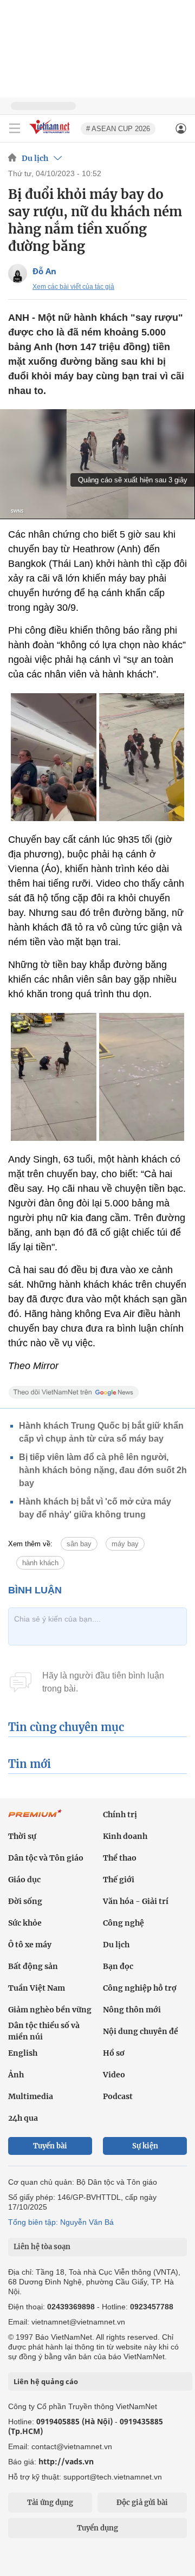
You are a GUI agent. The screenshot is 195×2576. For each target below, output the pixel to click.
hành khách (40, 1563)
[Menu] (15, 128)
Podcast (118, 2096)
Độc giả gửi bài (142, 2503)
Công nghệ (123, 1923)
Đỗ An (44, 271)
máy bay (125, 1544)
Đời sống (25, 1901)
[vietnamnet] (51, 135)
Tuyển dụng (97, 2528)
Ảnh (16, 2075)
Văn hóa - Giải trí (136, 1901)
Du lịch (35, 158)
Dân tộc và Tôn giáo (46, 1858)
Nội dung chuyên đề (141, 2031)
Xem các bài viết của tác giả (73, 287)
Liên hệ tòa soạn (42, 2247)
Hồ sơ (114, 2053)
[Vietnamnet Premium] (35, 1819)
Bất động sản (33, 1966)
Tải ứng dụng (50, 2503)
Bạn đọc (118, 1966)
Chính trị (120, 1815)
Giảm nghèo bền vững (50, 2010)
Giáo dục (24, 1880)
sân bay (79, 1544)
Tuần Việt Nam (37, 1988)
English (23, 2053)
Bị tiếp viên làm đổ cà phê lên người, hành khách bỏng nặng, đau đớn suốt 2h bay (103, 1470)
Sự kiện (145, 2146)
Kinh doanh (125, 1836)
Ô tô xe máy (30, 1945)
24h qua (23, 2118)
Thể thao (120, 1858)
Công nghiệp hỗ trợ (140, 1988)
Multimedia (31, 2096)
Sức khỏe (25, 1923)
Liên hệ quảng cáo (46, 2381)
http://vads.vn (66, 2461)
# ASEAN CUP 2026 (118, 129)
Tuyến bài (50, 2146)
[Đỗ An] (18, 273)
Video (114, 2075)
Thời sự (22, 1836)
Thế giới (119, 1880)
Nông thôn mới (132, 2010)
